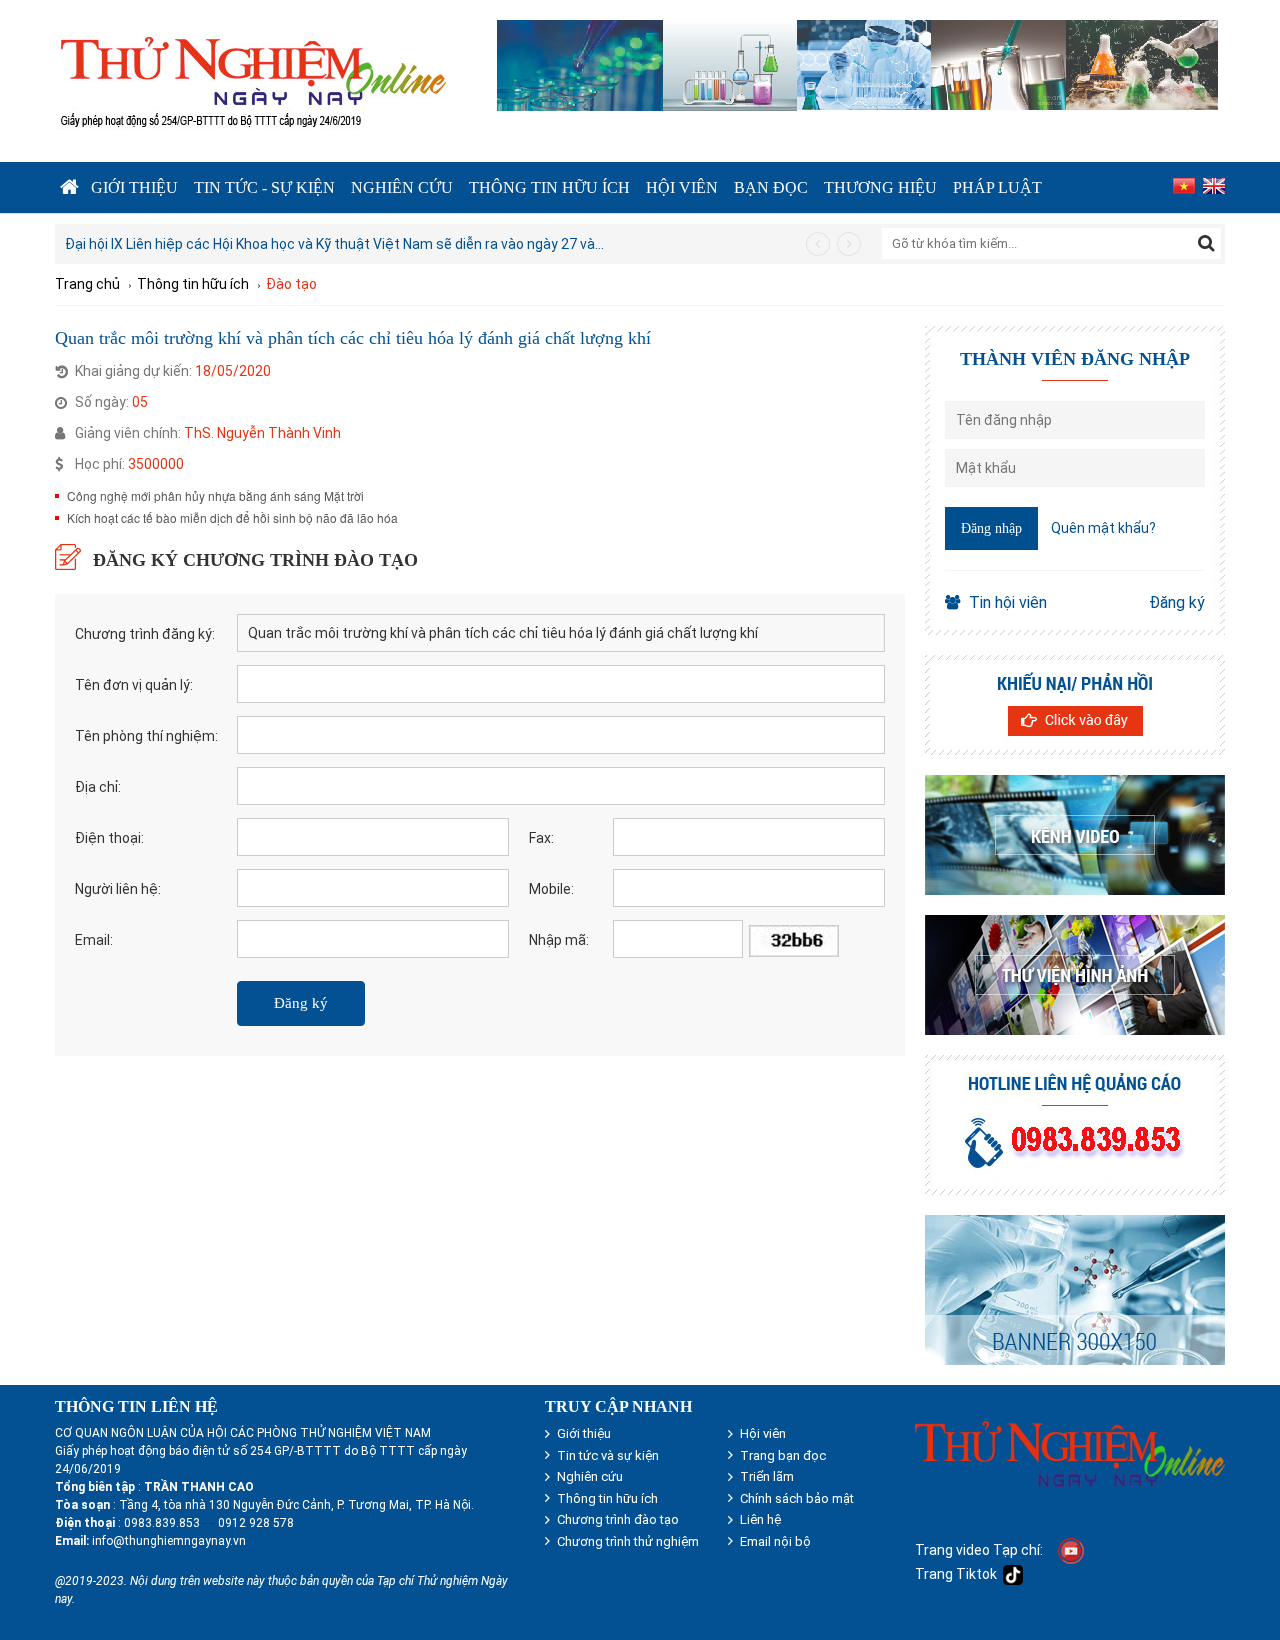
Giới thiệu (134, 187)
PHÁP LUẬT (997, 187)
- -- (207, 1523)
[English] (1211, 187)
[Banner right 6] (1075, 1290)
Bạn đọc (771, 187)
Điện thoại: (109, 838)
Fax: (541, 838)
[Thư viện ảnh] (1075, 975)
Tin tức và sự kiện (608, 1455)
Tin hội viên (1008, 602)
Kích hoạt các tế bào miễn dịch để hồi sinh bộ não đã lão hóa (232, 517)
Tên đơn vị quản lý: (134, 685)
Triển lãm (767, 1476)
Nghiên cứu (402, 187)
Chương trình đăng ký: (145, 634)
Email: (94, 940)
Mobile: (551, 889)
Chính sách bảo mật (797, 1498)
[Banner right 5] (1075, 1125)
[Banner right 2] (1075, 705)
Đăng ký (1177, 602)
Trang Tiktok (959, 1574)
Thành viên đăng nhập (1075, 359)
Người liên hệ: (118, 889)
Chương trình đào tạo (618, 1519)
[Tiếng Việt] (1181, 187)
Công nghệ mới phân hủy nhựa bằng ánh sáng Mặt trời (215, 495)
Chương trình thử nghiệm (628, 1541)
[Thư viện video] (1075, 835)
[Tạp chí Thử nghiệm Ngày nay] (252, 78)
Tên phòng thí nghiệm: (146, 736)
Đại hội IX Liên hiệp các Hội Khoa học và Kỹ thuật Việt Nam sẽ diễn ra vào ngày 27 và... (334, 244)
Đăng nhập (991, 528)
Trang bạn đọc (783, 1455)
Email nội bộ (775, 1541)
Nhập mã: (559, 940)
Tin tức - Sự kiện (264, 187)
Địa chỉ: (98, 787)
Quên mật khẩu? (1103, 528)
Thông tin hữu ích (549, 187)
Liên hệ (760, 1519)
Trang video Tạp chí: (979, 1550)
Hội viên (682, 187)
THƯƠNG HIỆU (880, 187)
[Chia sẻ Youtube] (1071, 1550)
